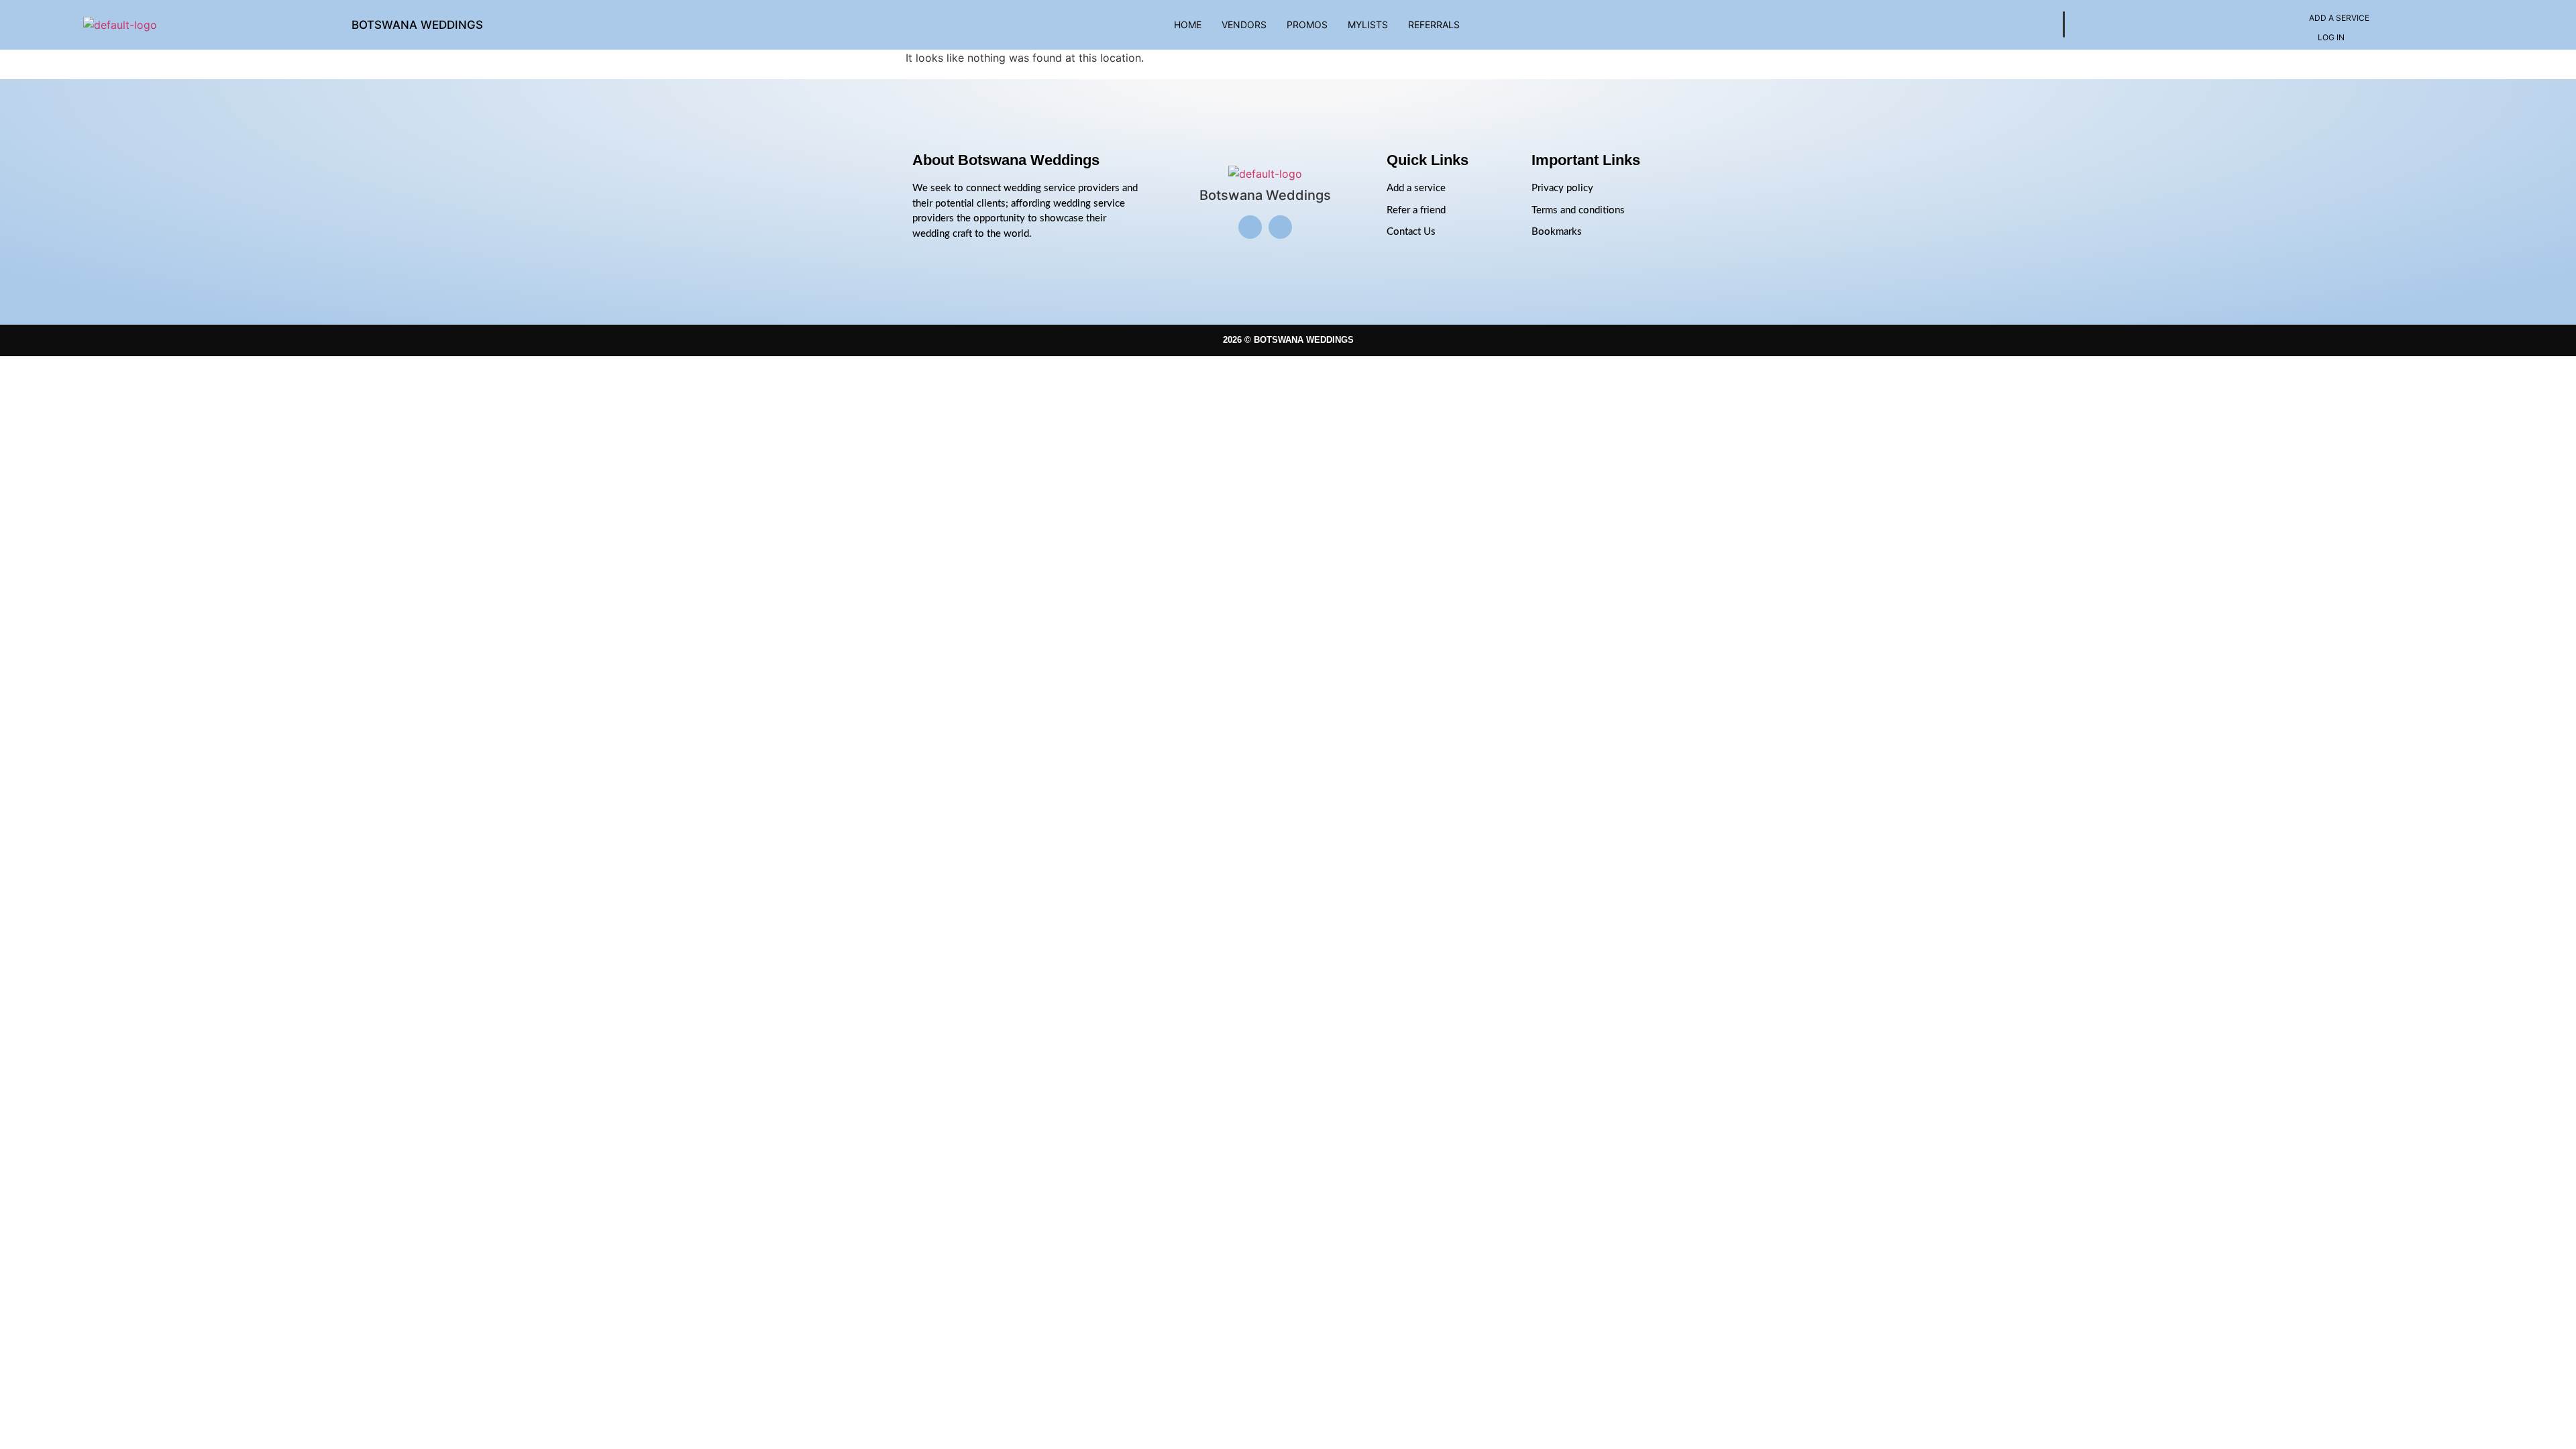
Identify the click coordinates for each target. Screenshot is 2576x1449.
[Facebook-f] (1280, 227)
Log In (2331, 37)
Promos (1307, 24)
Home (1188, 24)
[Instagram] (1250, 227)
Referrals (1434, 24)
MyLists (1368, 24)
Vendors (1244, 24)
